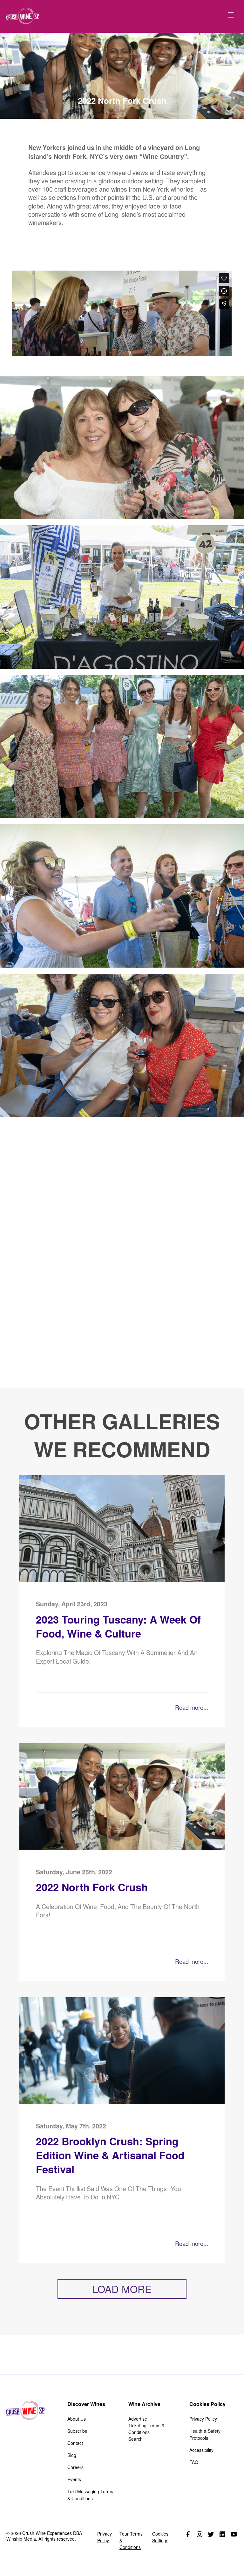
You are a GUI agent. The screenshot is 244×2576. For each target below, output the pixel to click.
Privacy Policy (203, 2419)
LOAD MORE (122, 2289)
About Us (77, 2419)
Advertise (138, 2419)
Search (136, 2439)
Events (74, 2479)
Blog (72, 2455)
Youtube (234, 2534)
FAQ (194, 2462)
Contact (75, 2443)
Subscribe (77, 2431)
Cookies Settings (160, 2537)
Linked (222, 2534)
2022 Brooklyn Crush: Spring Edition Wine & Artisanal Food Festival (110, 2155)
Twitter (211, 2534)
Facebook (188, 2534)
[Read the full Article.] (122, 1580)
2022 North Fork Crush (92, 1887)
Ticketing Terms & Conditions (146, 2429)
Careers (75, 2467)
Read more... (192, 1707)
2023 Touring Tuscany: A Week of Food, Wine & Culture (118, 1627)
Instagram (200, 2534)
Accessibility (201, 2450)
